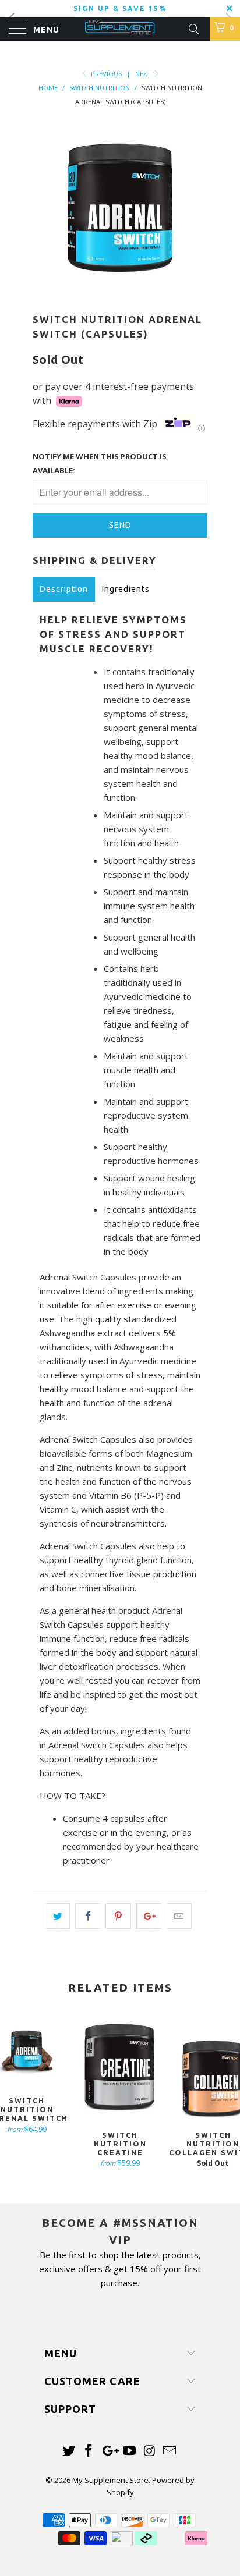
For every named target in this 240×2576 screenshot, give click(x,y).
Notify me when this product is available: (100, 463)
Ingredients (126, 589)
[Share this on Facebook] (88, 1916)
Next (144, 74)
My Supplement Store (110, 2480)
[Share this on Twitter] (57, 1916)
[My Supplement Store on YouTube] (130, 2451)
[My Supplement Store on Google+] (110, 2451)
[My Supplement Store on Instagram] (150, 2451)
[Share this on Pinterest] (118, 1916)
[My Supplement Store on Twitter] (69, 2451)
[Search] (193, 28)
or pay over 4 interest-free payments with (113, 393)
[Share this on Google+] (149, 1916)
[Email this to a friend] (179, 1916)
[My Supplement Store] (120, 29)
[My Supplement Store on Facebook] (89, 2451)
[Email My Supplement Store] (170, 2451)
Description (64, 589)
